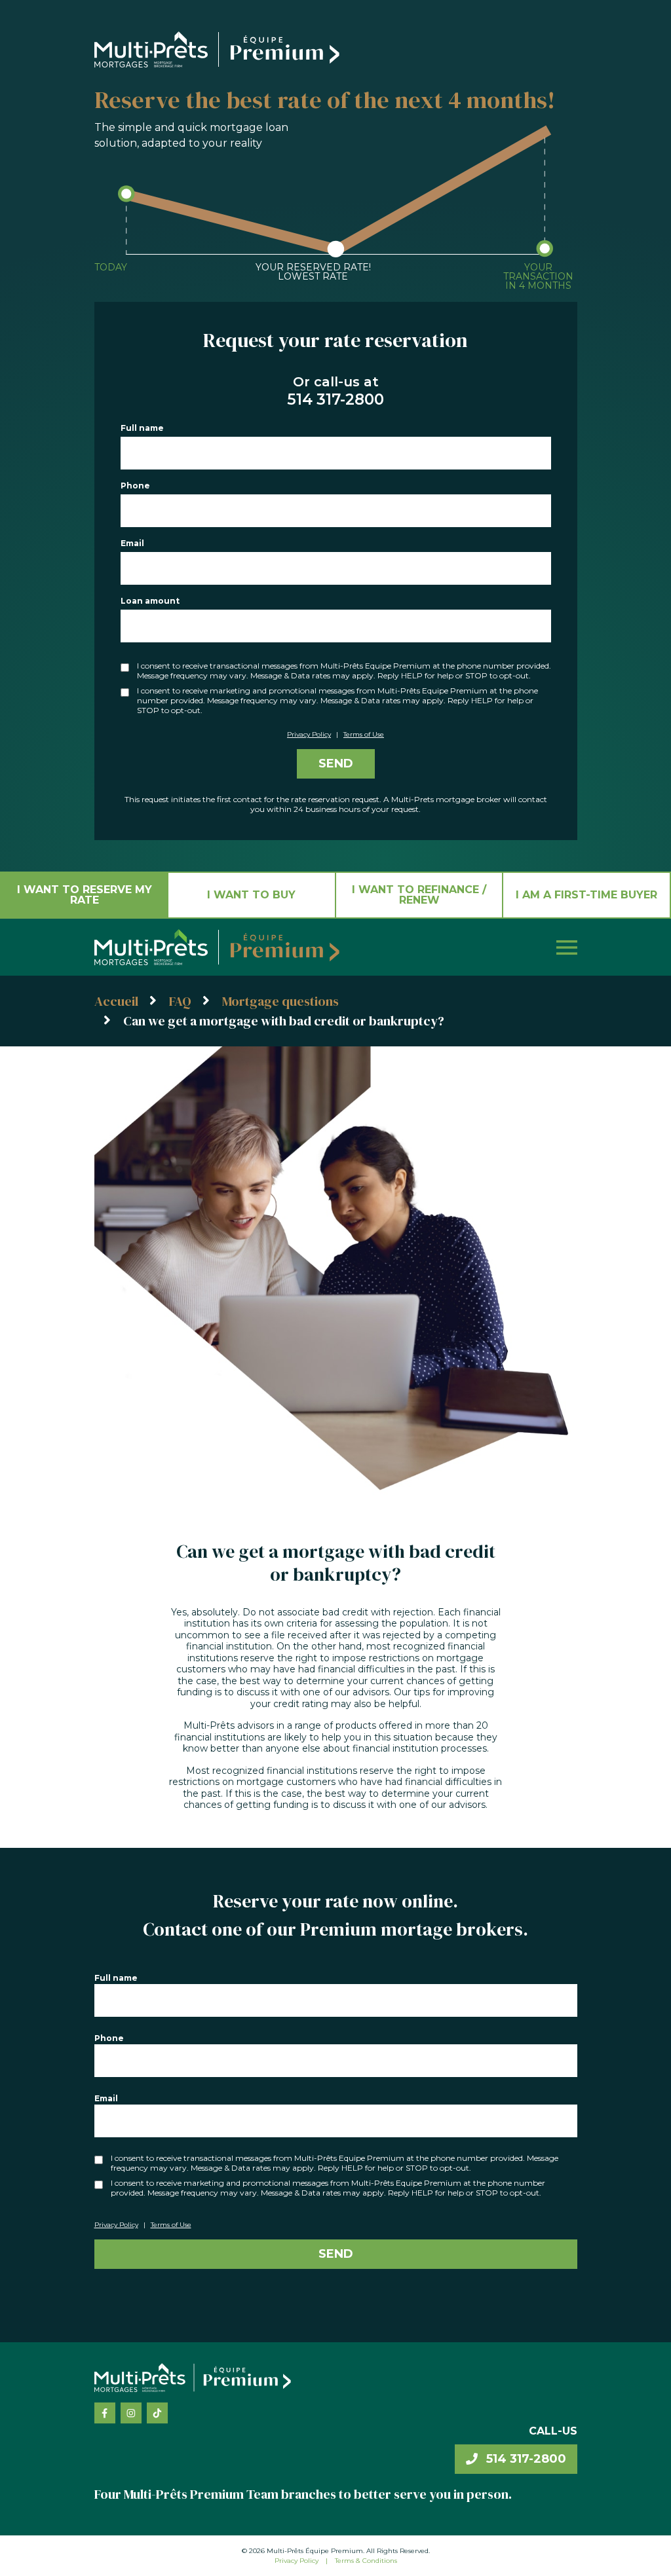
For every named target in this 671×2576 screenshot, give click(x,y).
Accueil (116, 1001)
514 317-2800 (525, 2459)
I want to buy (251, 895)
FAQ (180, 1001)
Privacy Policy (309, 734)
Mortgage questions (280, 1001)
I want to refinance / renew (419, 895)
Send (336, 764)
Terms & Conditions (366, 2561)
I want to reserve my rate (85, 895)
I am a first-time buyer (586, 895)
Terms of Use (364, 734)
